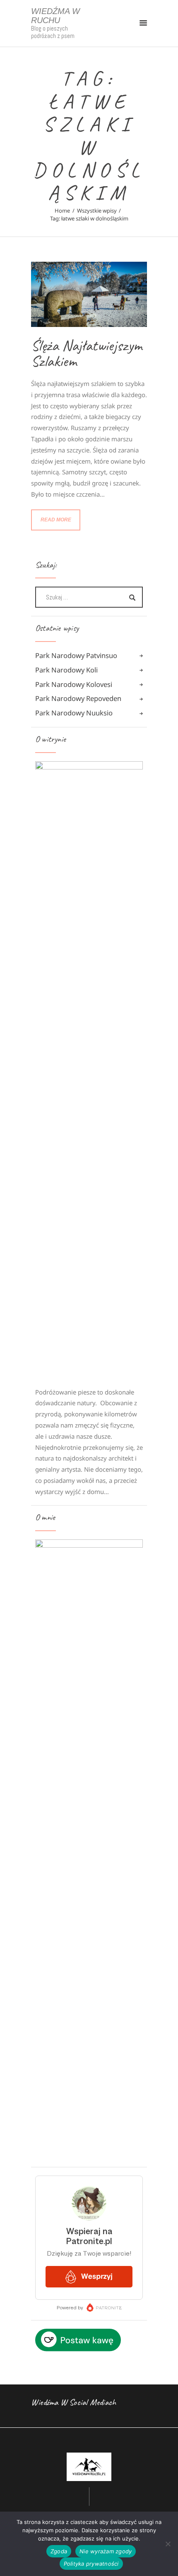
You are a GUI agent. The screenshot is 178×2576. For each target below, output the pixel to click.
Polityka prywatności (91, 2564)
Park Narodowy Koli (66, 670)
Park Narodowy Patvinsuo (76, 655)
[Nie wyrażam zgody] (168, 2544)
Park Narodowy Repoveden (78, 698)
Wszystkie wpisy (97, 211)
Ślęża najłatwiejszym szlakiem (87, 353)
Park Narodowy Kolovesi (74, 684)
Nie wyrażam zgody (106, 2551)
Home (62, 211)
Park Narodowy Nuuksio (74, 713)
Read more (56, 520)
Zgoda (59, 2551)
